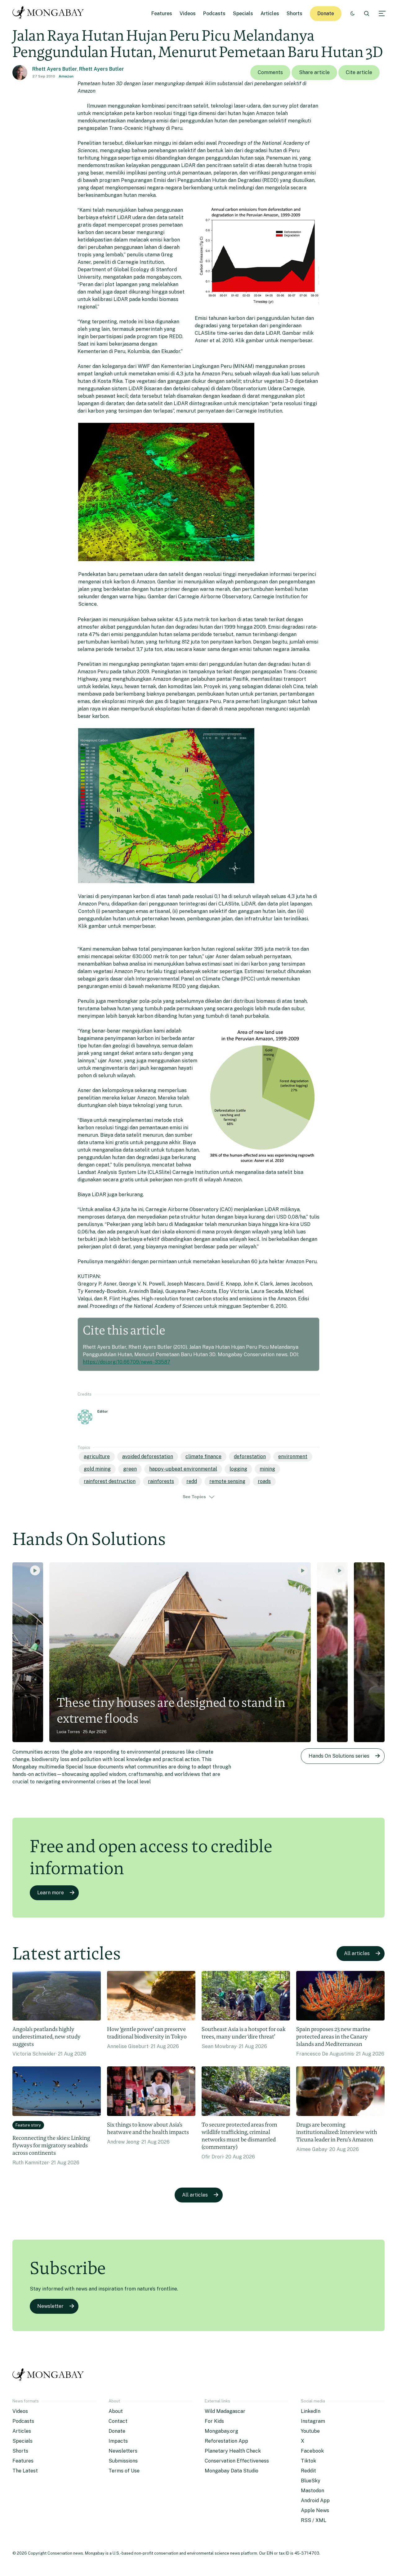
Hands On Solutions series (339, 1756)
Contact (118, 2421)
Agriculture (97, 1456)
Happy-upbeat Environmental (183, 1469)
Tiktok (308, 2461)
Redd (192, 1481)
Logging (238, 1469)
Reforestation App (226, 2441)
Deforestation (250, 1456)
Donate (326, 13)
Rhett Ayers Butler (55, 69)
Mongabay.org (221, 2431)
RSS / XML (314, 2520)
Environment (293, 1456)
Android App (315, 2501)
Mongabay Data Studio (232, 2471)
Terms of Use (124, 2471)
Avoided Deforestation (148, 1456)
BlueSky (311, 2481)
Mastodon (312, 2491)
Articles (270, 13)
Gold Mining (97, 1469)
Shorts (294, 13)
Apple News (315, 2510)
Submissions (123, 2461)
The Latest (25, 2471)
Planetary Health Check (233, 2451)
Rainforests (161, 1481)
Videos (188, 13)
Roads (264, 1481)
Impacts (118, 2441)
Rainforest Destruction (110, 1481)
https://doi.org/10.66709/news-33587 (127, 1362)
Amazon (66, 76)
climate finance (203, 1456)
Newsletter (50, 2306)
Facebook (312, 2451)
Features (162, 13)
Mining (267, 1469)
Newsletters (123, 2451)
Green (130, 1469)
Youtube (310, 2431)
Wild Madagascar (225, 2411)
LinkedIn (311, 2411)
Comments (270, 72)
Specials (243, 13)
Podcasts (214, 13)
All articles (357, 1953)
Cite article (359, 72)
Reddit (308, 2471)
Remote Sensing (227, 1481)
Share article (314, 72)
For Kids (214, 2421)
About (116, 2411)
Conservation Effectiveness (237, 2461)
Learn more (51, 1893)
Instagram (313, 2421)
